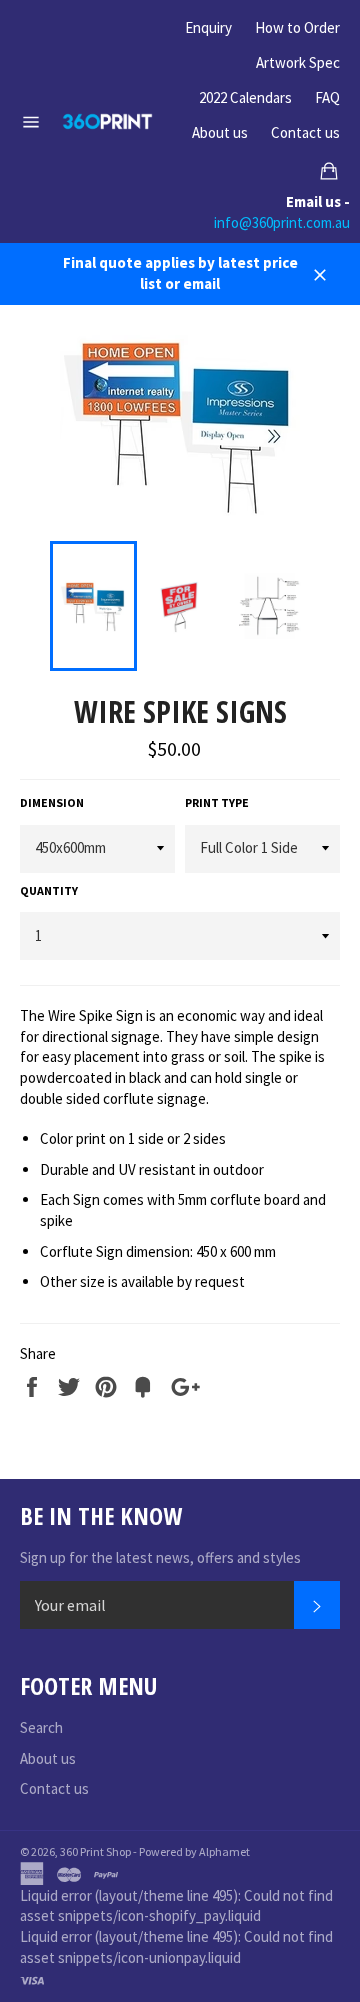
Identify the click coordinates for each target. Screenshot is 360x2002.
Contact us (305, 132)
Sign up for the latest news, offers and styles (160, 1557)
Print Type (217, 802)
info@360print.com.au (282, 222)
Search (41, 1727)
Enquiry (208, 27)
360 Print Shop (95, 1851)
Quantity (49, 890)
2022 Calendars (245, 97)
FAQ (327, 97)
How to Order (297, 27)
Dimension (52, 802)
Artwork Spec (298, 62)
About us (220, 132)
